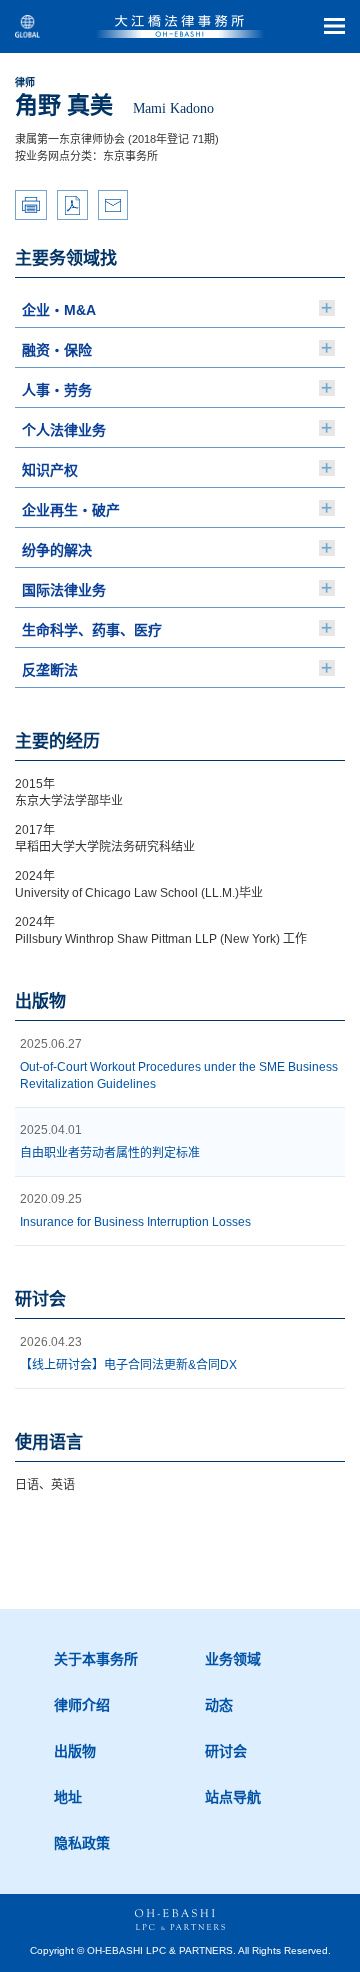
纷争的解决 (57, 550)
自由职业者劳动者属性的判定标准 (110, 1153)
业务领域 (233, 1659)
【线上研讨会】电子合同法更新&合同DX (128, 1365)
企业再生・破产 (71, 510)
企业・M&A (59, 310)
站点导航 (233, 1797)
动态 (219, 1705)
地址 (68, 1797)
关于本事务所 (96, 1659)
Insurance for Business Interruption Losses (135, 1222)
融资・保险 (57, 350)
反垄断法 (50, 670)
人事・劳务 (57, 390)
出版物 (75, 1751)
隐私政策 (82, 1843)
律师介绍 (82, 1705)
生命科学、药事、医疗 (92, 630)
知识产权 (50, 470)
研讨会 (226, 1751)
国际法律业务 (64, 590)
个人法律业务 (64, 430)
